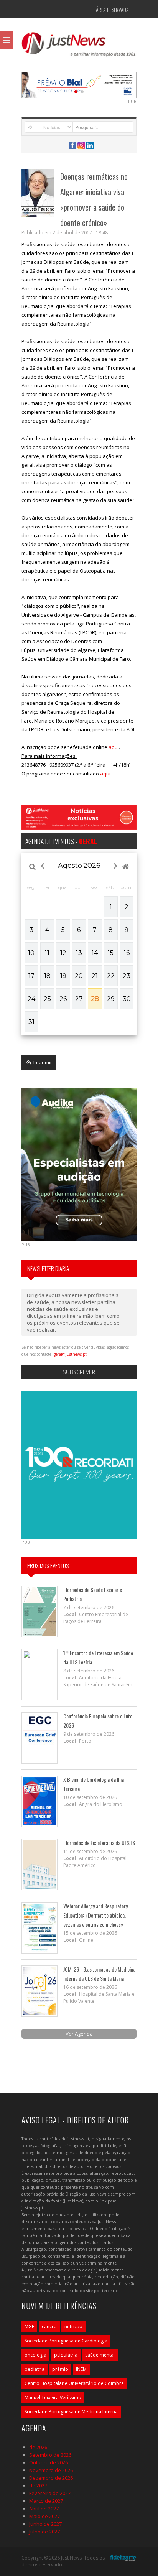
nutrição (73, 2327)
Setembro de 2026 (50, 2455)
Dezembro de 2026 (51, 2478)
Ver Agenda (79, 2034)
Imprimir (42, 1062)
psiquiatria (66, 2355)
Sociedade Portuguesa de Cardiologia (66, 2341)
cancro (49, 2327)
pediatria (35, 2369)
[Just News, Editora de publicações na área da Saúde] (79, 47)
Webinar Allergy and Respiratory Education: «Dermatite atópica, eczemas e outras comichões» (95, 1915)
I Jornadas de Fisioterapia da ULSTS (99, 1843)
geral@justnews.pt (70, 1354)
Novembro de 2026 (51, 2470)
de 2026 (38, 2447)
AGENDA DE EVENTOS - (61, 841)
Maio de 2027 (44, 2516)
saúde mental (100, 2355)
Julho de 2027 (44, 2532)
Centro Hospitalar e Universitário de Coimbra (74, 2383)
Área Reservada (112, 9)
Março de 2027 (46, 2501)
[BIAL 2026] (79, 84)
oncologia (35, 2355)
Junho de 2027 (45, 2524)
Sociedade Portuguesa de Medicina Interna (71, 2412)
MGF (29, 2327)
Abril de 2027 (44, 2509)
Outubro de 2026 (49, 2462)
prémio (60, 2369)
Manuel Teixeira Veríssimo (53, 2397)
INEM (81, 2369)
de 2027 (38, 2485)
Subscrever (79, 1372)
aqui (114, 747)
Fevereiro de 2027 (50, 2493)
